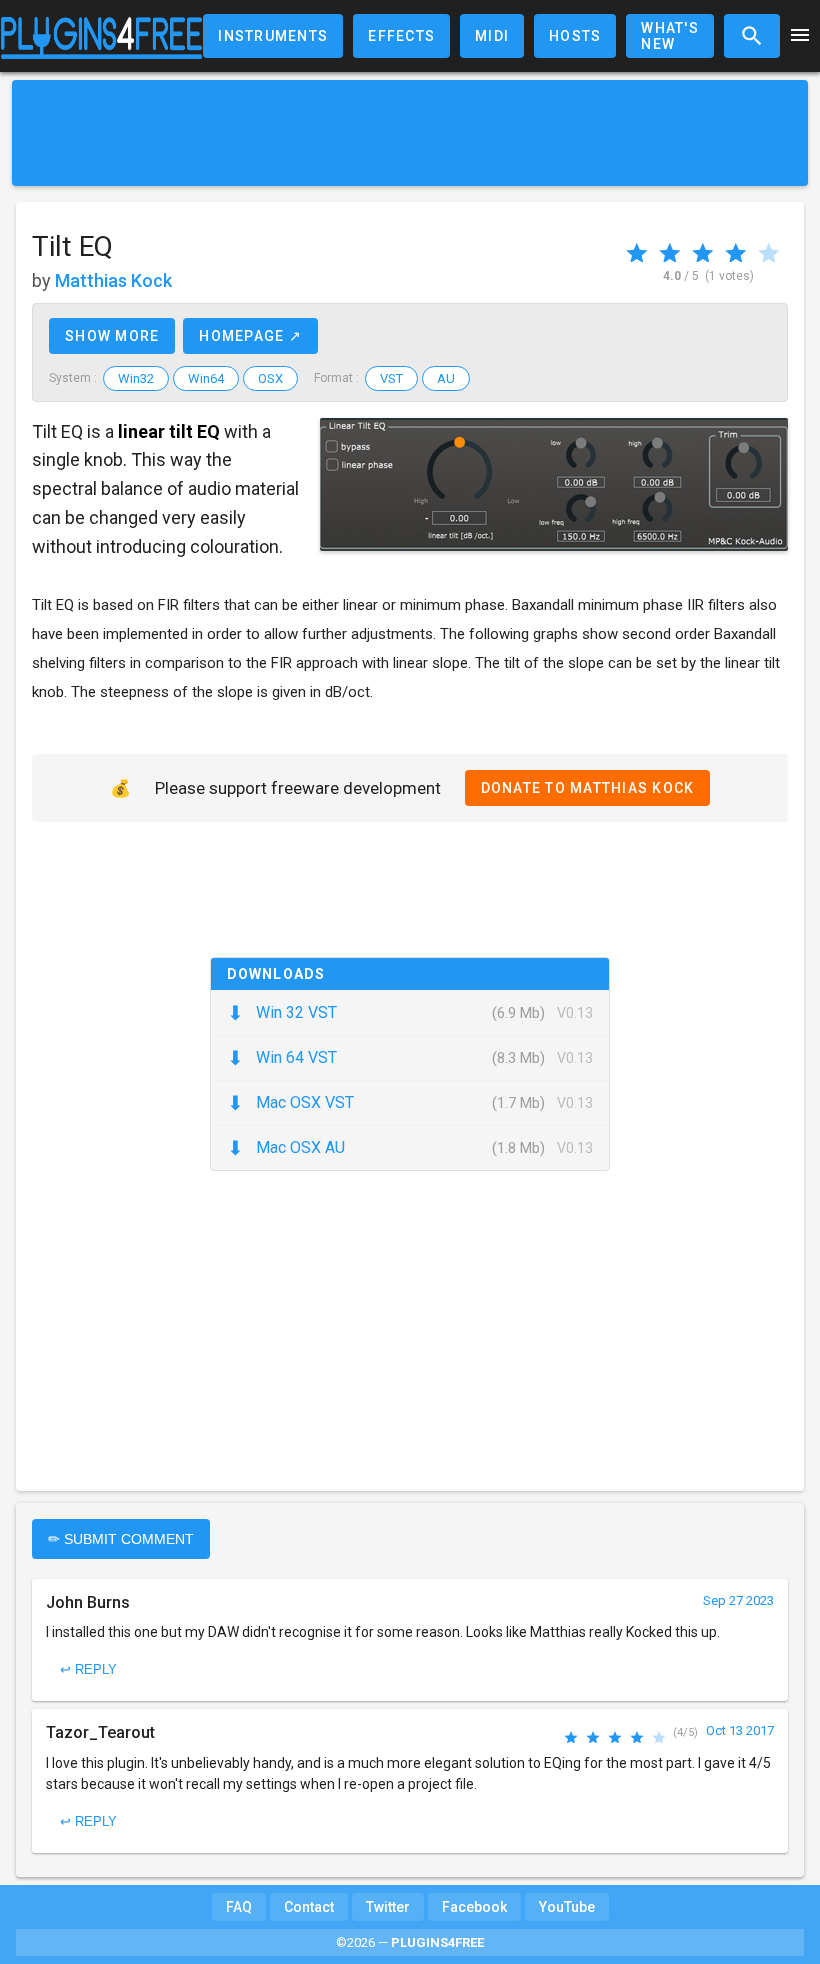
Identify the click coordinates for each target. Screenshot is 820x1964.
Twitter (388, 1907)
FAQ (239, 1907)
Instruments (273, 36)
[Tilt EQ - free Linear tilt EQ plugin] (554, 484)
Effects (401, 36)
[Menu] (800, 36)
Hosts (575, 36)
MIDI (492, 36)
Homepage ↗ (250, 336)
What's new (670, 36)
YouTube (567, 1907)
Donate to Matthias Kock (588, 788)
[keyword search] (752, 36)
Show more (112, 336)
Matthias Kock (113, 280)
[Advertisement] (410, 133)
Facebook (474, 1907)
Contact (309, 1907)
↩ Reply (88, 1669)
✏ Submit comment (121, 1539)
